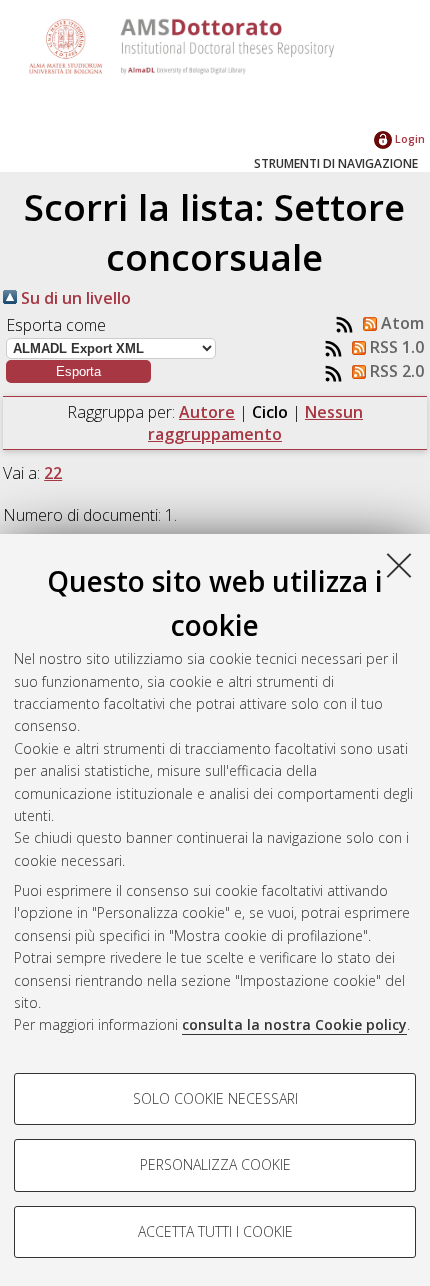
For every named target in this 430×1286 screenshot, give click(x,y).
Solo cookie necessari (215, 1098)
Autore (207, 412)
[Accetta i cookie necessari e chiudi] (399, 565)
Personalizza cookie (215, 1164)
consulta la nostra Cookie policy (294, 1024)
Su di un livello (74, 298)
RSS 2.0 (395, 371)
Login (408, 138)
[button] (78, 371)
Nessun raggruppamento (255, 423)
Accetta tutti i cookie (215, 1231)
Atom (400, 323)
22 (53, 473)
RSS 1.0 (395, 347)
